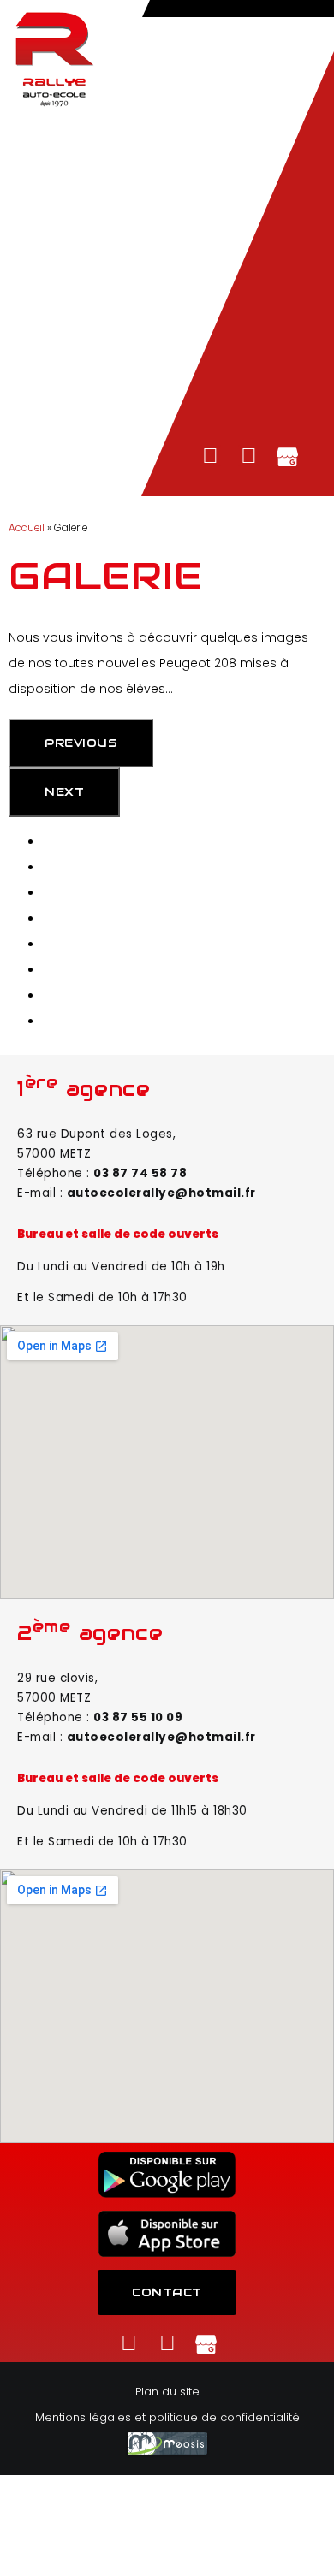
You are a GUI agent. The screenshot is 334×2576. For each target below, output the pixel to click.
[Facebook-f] (210, 456)
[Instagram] (249, 456)
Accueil (27, 528)
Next (64, 792)
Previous (81, 743)
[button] (167, 6)
